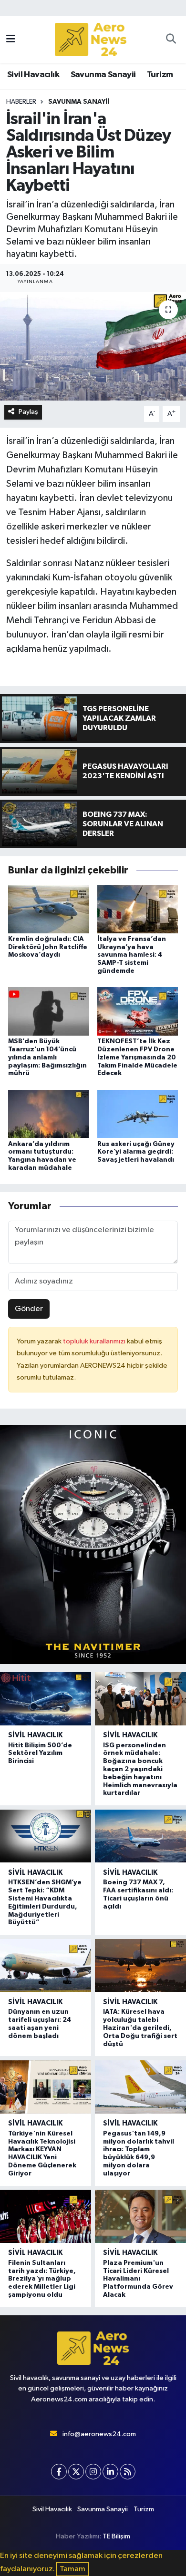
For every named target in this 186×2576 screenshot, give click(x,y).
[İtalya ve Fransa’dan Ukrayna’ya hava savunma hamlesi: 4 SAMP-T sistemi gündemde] (138, 909)
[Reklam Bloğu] (93, 1544)
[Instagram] (93, 2472)
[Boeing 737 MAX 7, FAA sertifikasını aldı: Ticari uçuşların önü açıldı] (140, 1836)
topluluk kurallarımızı (95, 1341)
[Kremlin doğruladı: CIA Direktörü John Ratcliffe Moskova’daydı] (49, 909)
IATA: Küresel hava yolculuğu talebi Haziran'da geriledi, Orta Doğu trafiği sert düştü (140, 2028)
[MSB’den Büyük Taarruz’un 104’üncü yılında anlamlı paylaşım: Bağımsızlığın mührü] (49, 1011)
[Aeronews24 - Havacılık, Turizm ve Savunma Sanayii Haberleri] (91, 40)
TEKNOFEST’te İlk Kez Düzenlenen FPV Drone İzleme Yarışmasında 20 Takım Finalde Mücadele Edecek (137, 1057)
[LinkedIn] (110, 2472)
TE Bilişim (116, 2536)
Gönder (29, 1309)
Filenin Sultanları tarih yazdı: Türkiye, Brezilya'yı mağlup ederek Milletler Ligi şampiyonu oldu (42, 2279)
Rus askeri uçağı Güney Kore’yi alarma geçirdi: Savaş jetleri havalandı (136, 1152)
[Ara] (171, 39)
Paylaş (28, 412)
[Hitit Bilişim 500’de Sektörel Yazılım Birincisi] (46, 1699)
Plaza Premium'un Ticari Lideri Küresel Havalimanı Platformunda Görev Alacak (138, 2279)
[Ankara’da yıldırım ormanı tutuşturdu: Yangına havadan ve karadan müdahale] (49, 1114)
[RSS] (128, 2472)
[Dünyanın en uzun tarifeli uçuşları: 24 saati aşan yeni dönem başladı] (46, 1966)
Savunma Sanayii (103, 75)
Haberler (21, 102)
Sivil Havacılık (33, 75)
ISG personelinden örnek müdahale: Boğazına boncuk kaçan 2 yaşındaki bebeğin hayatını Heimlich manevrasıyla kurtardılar (140, 1769)
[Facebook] (59, 2472)
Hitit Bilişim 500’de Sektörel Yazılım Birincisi (40, 1753)
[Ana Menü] (11, 39)
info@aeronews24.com (99, 2434)
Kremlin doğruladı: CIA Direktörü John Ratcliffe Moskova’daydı (48, 947)
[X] (76, 2472)
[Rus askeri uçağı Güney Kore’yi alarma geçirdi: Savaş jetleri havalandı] (138, 1114)
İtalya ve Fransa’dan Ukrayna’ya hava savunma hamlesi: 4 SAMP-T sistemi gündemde (132, 955)
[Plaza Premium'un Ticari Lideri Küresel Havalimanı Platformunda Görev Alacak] (140, 2216)
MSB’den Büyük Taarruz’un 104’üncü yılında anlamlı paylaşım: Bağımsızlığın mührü (47, 1057)
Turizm (160, 75)
